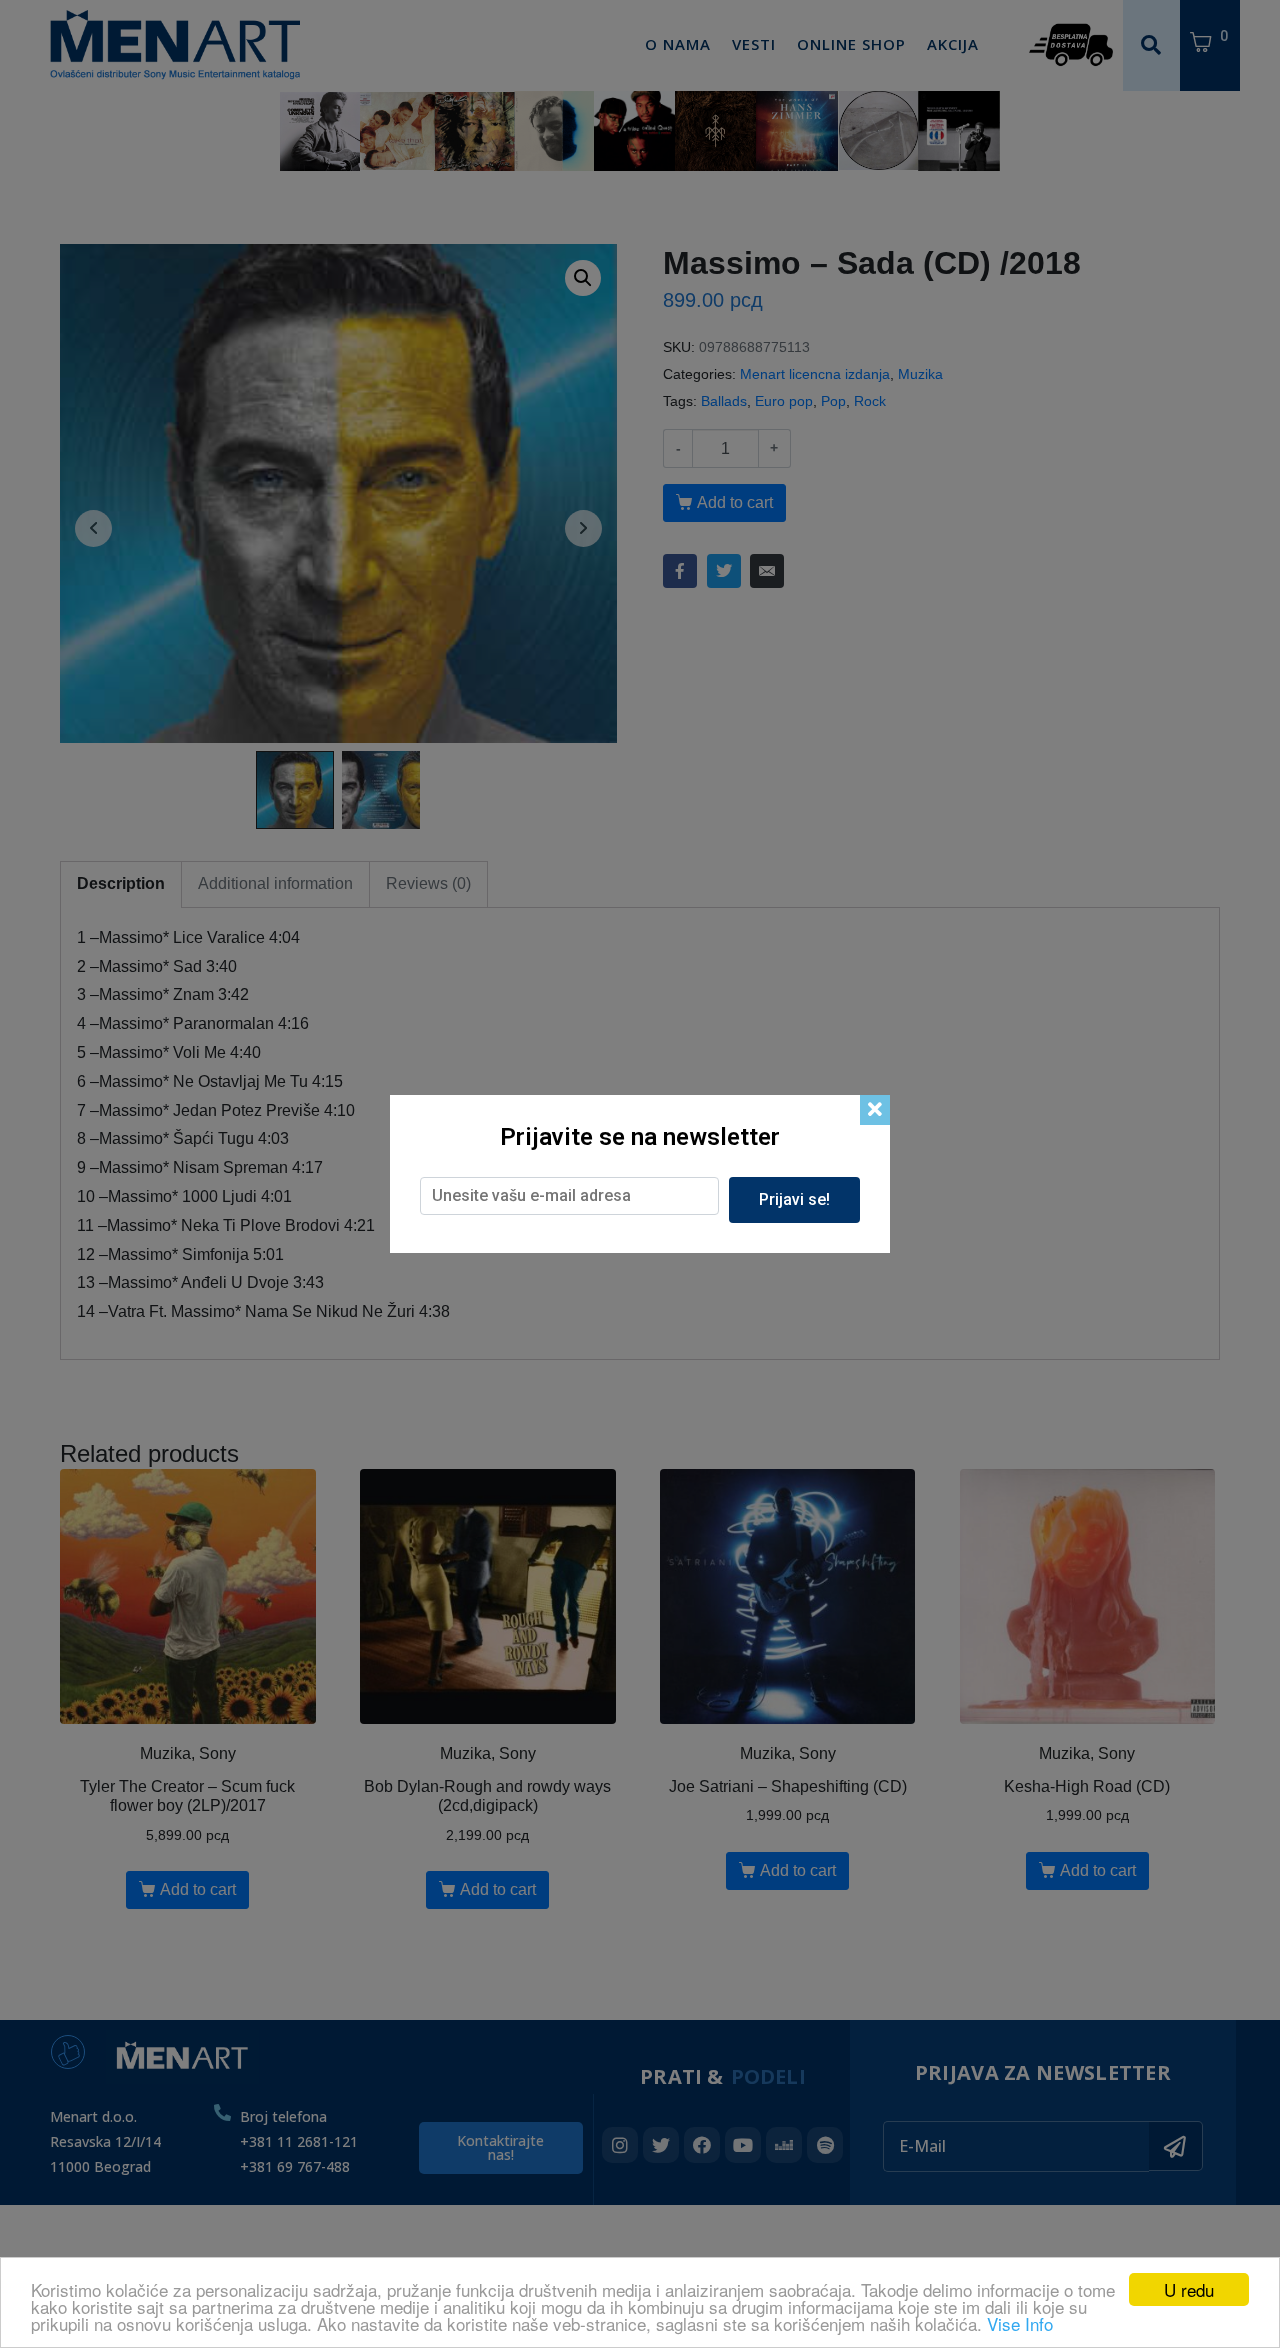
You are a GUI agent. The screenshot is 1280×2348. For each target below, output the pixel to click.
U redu (1189, 2289)
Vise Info (1020, 2323)
